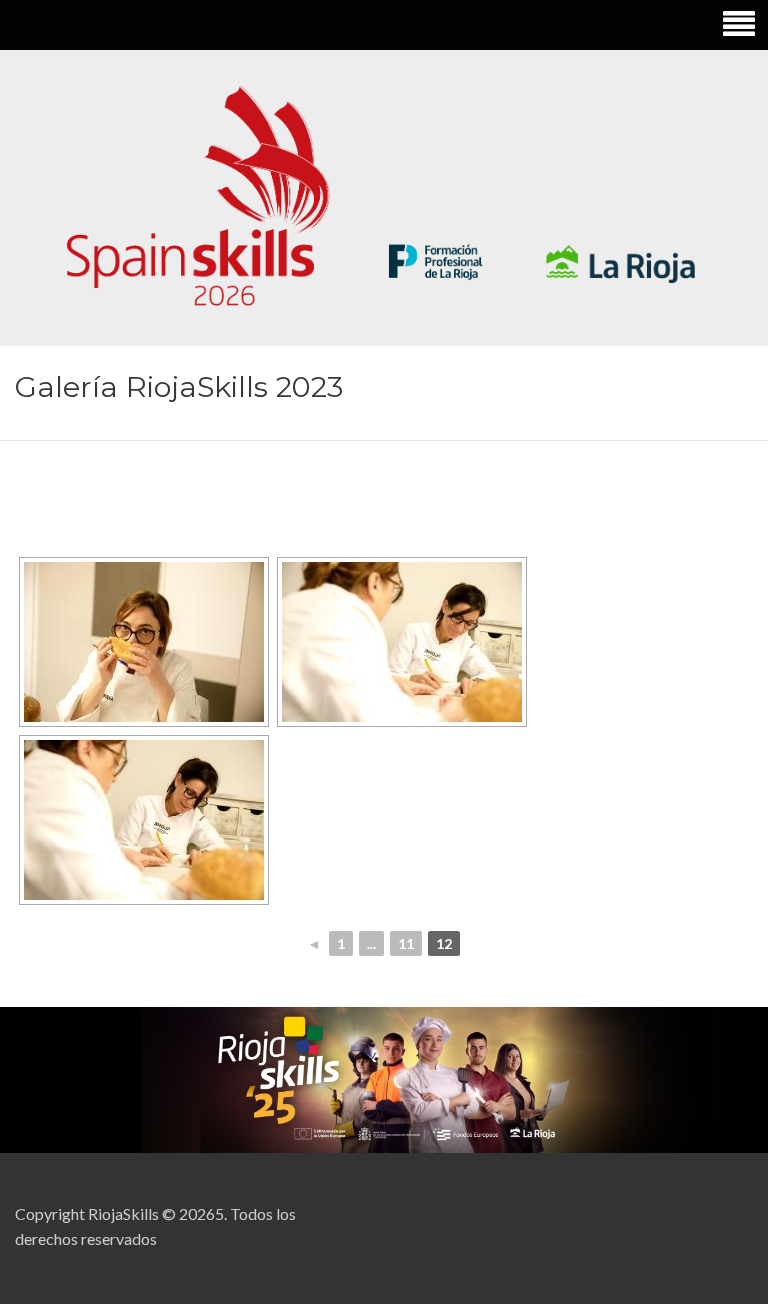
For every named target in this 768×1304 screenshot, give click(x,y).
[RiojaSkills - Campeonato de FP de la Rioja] (384, 197)
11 (406, 943)
